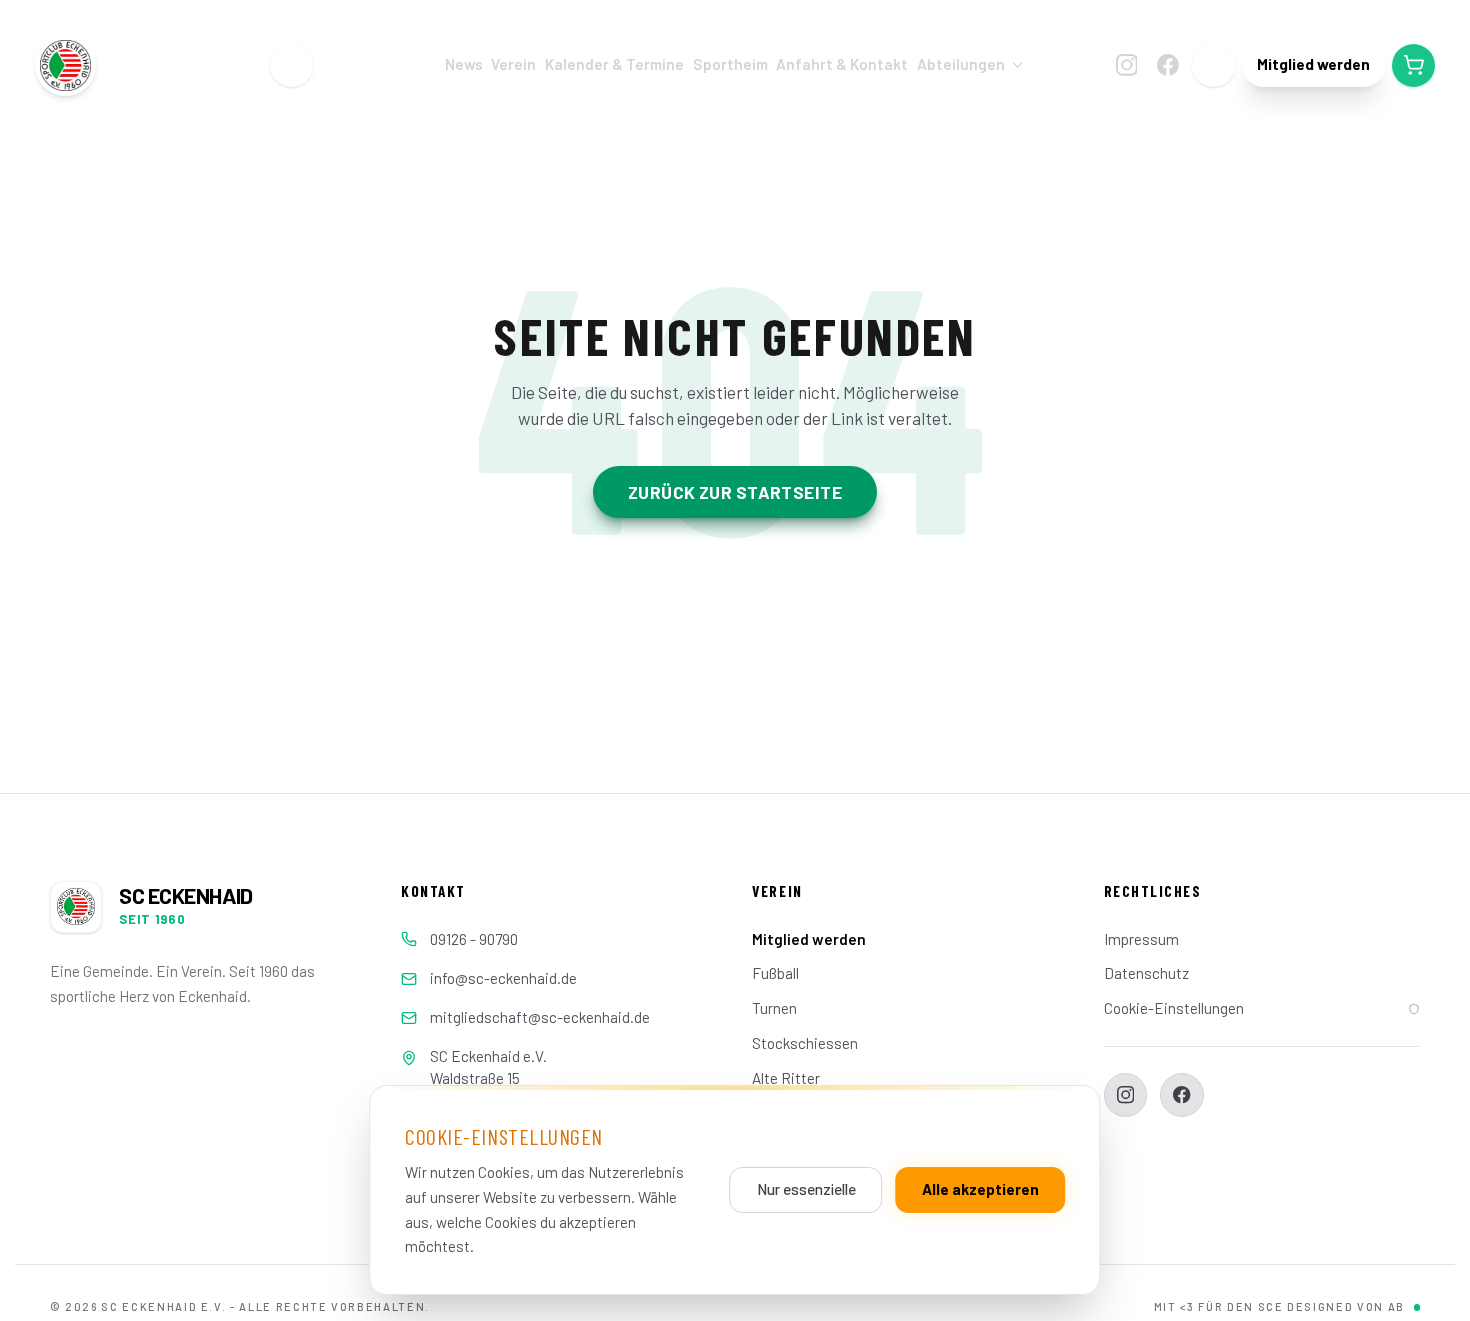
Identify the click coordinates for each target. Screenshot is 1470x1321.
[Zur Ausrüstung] (1414, 66)
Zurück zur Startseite (735, 492)
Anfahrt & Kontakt (842, 64)
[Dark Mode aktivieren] (1214, 66)
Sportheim (730, 64)
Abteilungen (961, 64)
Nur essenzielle (806, 1189)
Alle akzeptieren (980, 1189)
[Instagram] (1126, 65)
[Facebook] (1167, 65)
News (464, 64)
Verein (513, 64)
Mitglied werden (1313, 64)
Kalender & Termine (614, 64)
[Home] (292, 66)
